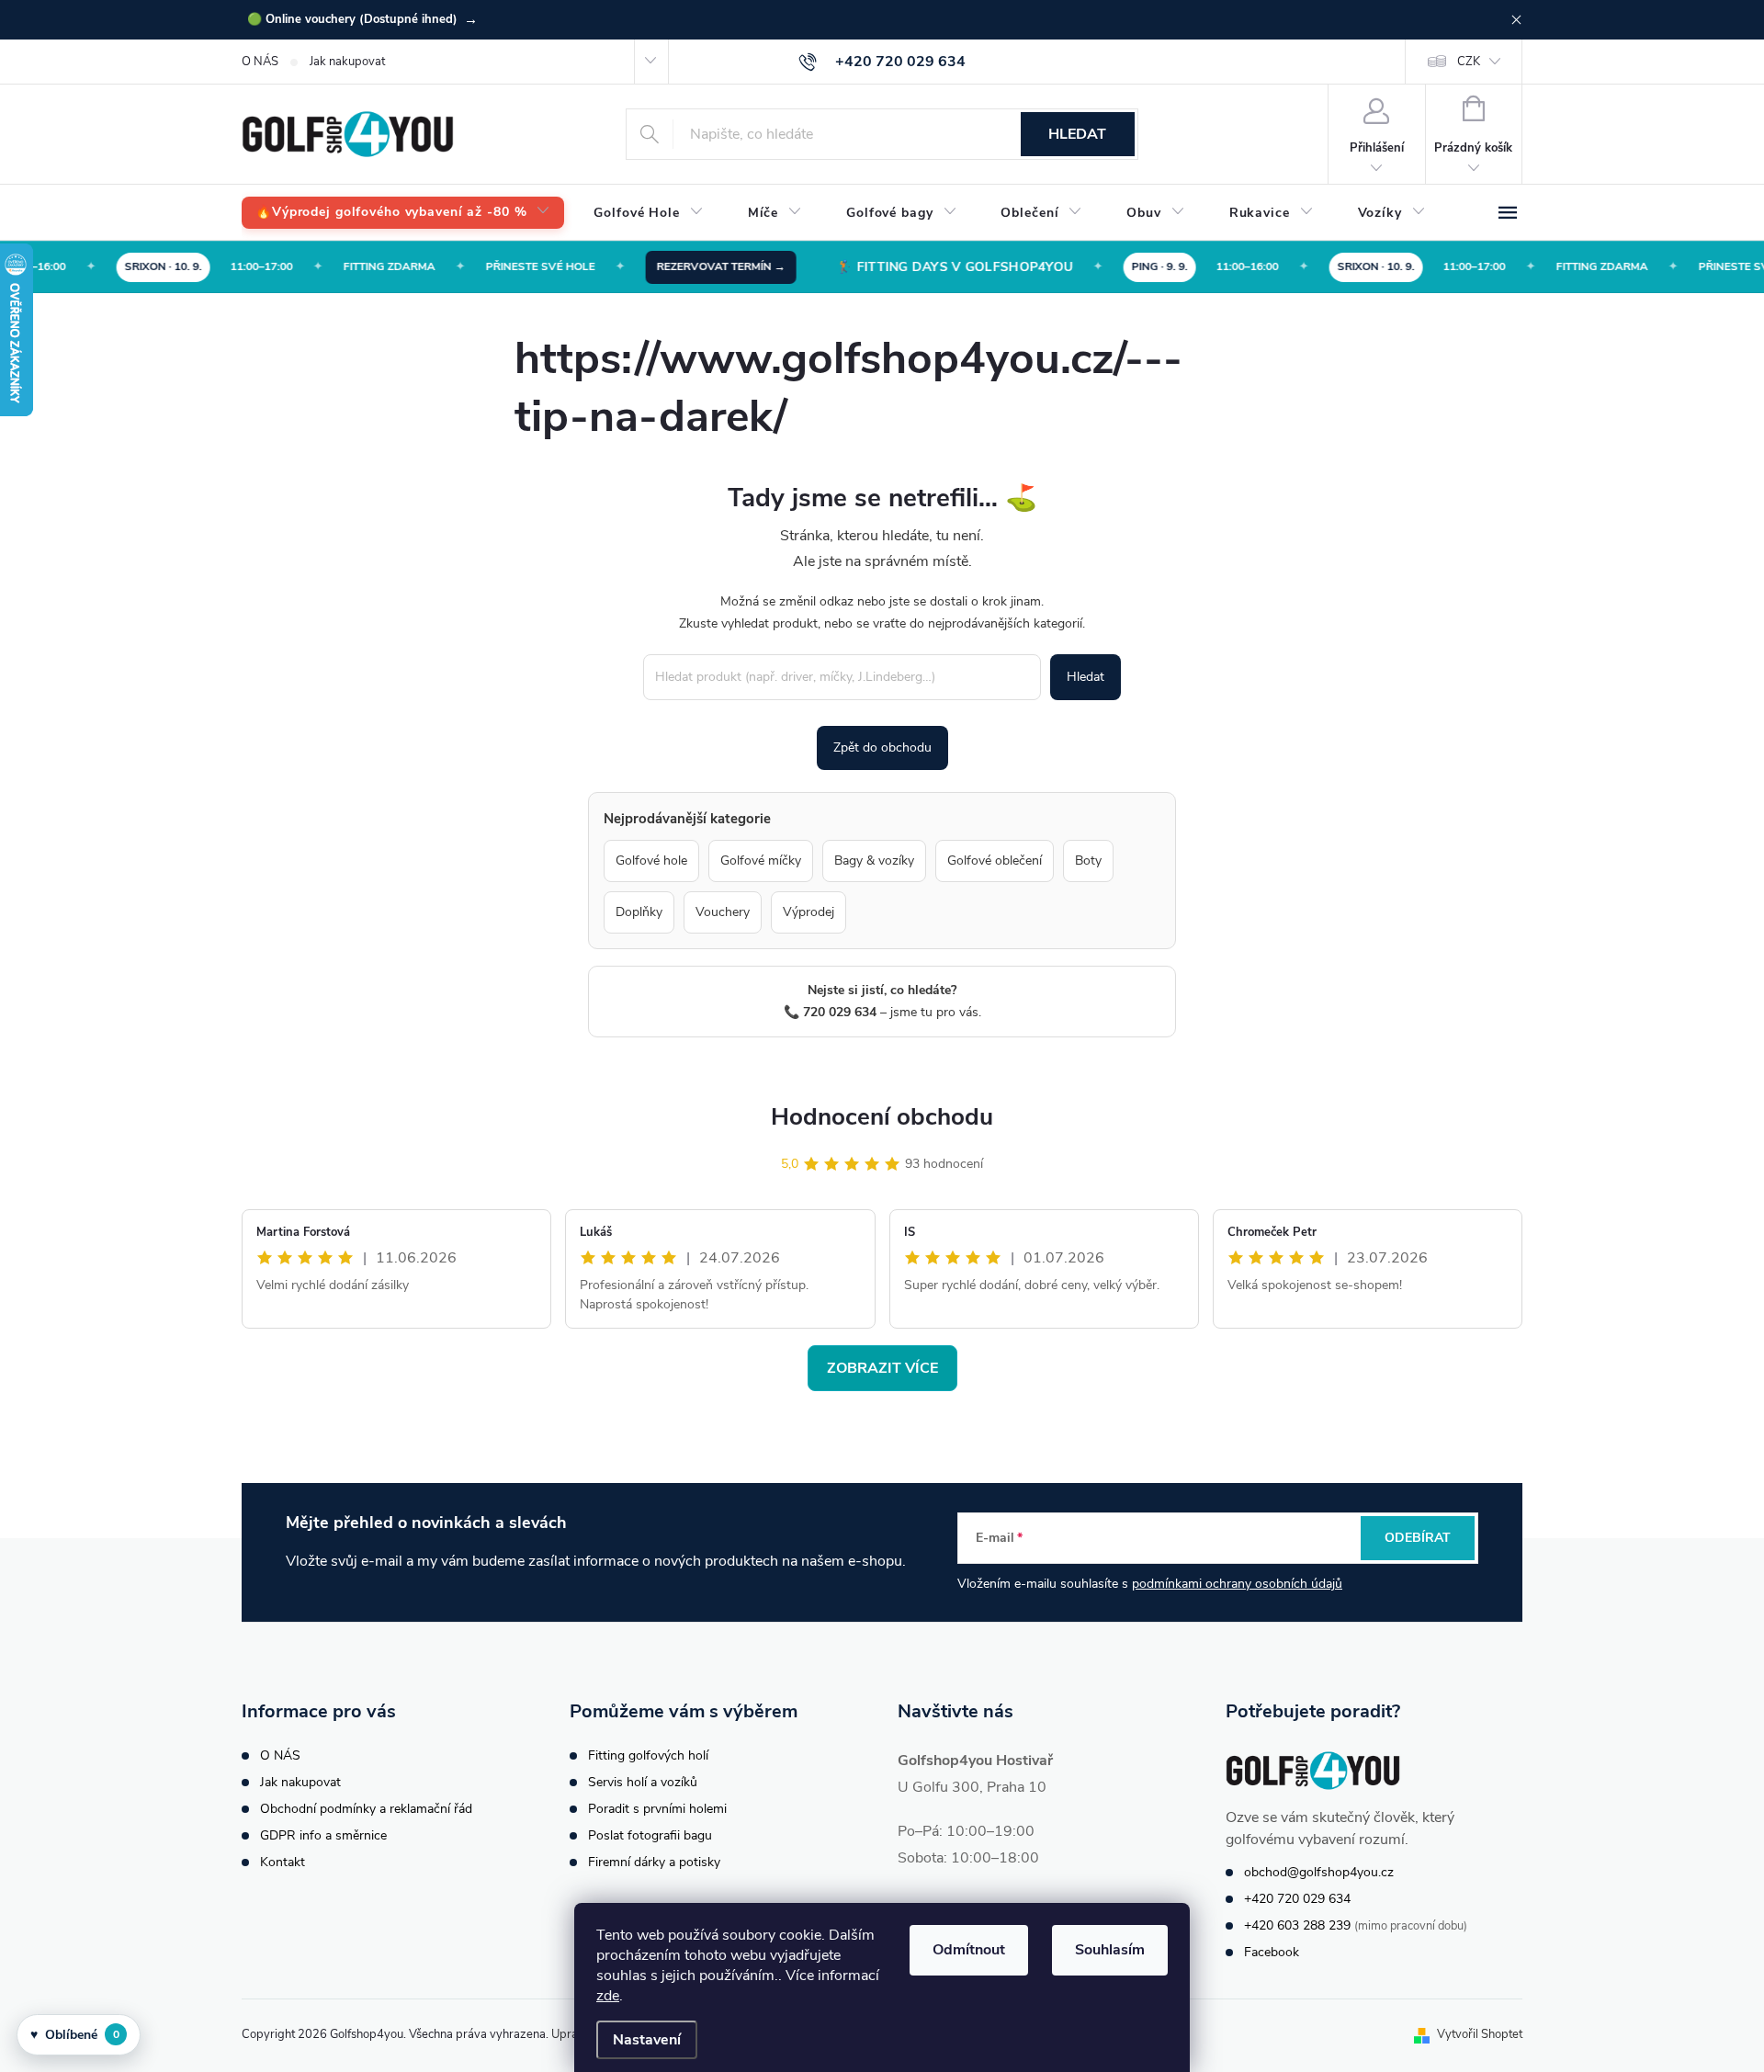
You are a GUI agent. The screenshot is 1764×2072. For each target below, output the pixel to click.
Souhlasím (1110, 1950)
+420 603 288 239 (1297, 1925)
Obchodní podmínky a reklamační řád (366, 1809)
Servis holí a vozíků (643, 1782)
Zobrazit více (882, 1368)
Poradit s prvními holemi (657, 1809)
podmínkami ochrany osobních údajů (1237, 1584)
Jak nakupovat (347, 62)
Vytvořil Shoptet (1480, 2034)
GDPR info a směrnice (323, 1835)
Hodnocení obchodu (882, 1117)
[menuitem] (403, 213)
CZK (1469, 62)
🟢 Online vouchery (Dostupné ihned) (362, 19)
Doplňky (639, 912)
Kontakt (283, 1862)
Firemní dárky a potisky (654, 1862)
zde (608, 1996)
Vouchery (723, 912)
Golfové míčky (761, 861)
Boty (1088, 861)
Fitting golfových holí (648, 1755)
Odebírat (1418, 1538)
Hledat (1077, 134)
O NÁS (260, 62)
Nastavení (647, 2040)
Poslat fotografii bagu (650, 1835)
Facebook (1272, 1952)
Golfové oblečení (995, 861)
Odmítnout (969, 1950)
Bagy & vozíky (874, 861)
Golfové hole (651, 861)
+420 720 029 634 (1297, 1899)
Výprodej (808, 912)
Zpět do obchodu (882, 747)
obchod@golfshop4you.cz (1319, 1872)
